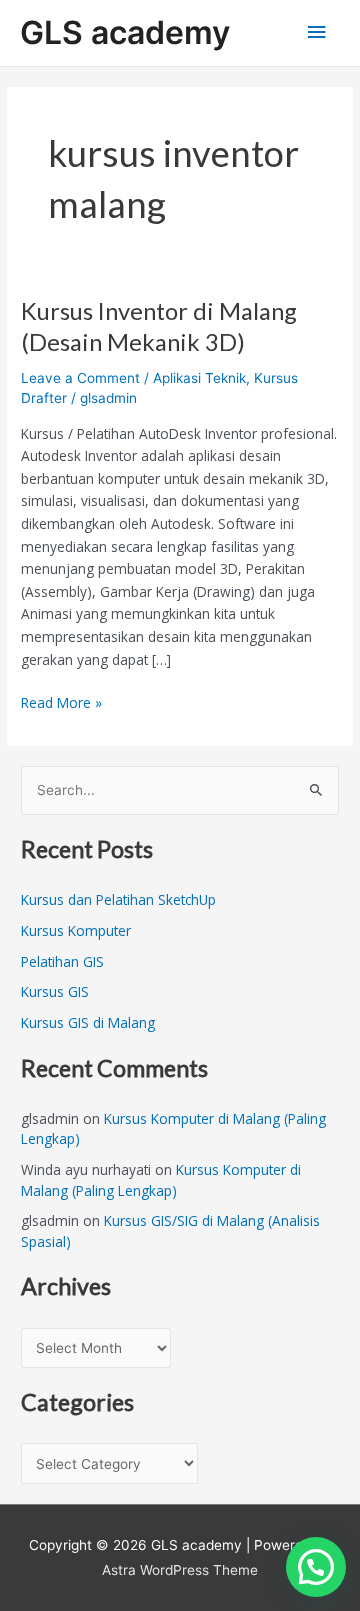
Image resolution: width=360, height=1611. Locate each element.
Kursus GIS (55, 991)
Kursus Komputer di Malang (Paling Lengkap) (161, 1180)
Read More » (61, 702)
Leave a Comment (80, 378)
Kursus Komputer (76, 930)
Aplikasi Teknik (199, 378)
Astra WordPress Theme (180, 1570)
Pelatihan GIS (62, 961)
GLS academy (125, 32)
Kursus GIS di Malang (88, 1022)
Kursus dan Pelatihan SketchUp (118, 899)
